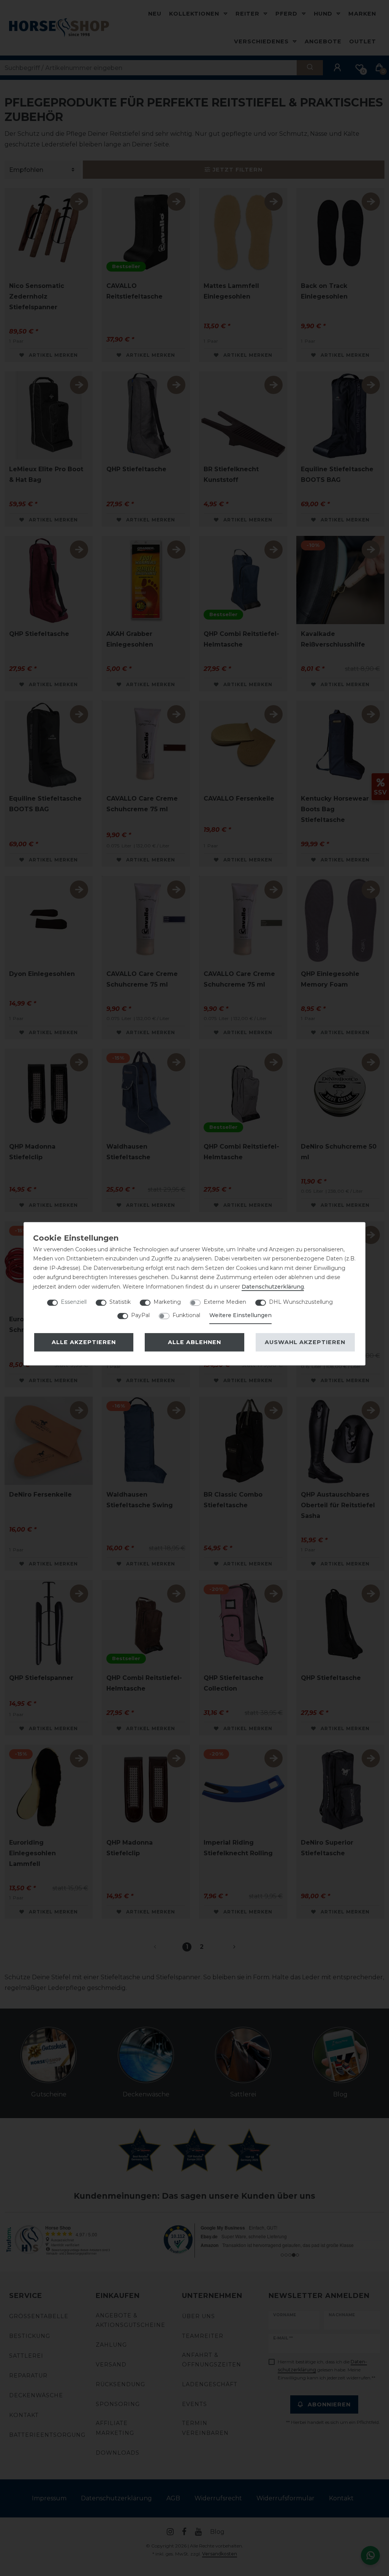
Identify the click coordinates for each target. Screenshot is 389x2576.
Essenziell (74, 1302)
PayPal (140, 1315)
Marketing (167, 1302)
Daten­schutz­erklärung (273, 1287)
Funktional (186, 1315)
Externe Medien (225, 1302)
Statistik (120, 1302)
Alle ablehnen (194, 1342)
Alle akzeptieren (84, 1342)
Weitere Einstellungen (240, 1315)
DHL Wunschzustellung (301, 1302)
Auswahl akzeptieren (305, 1342)
